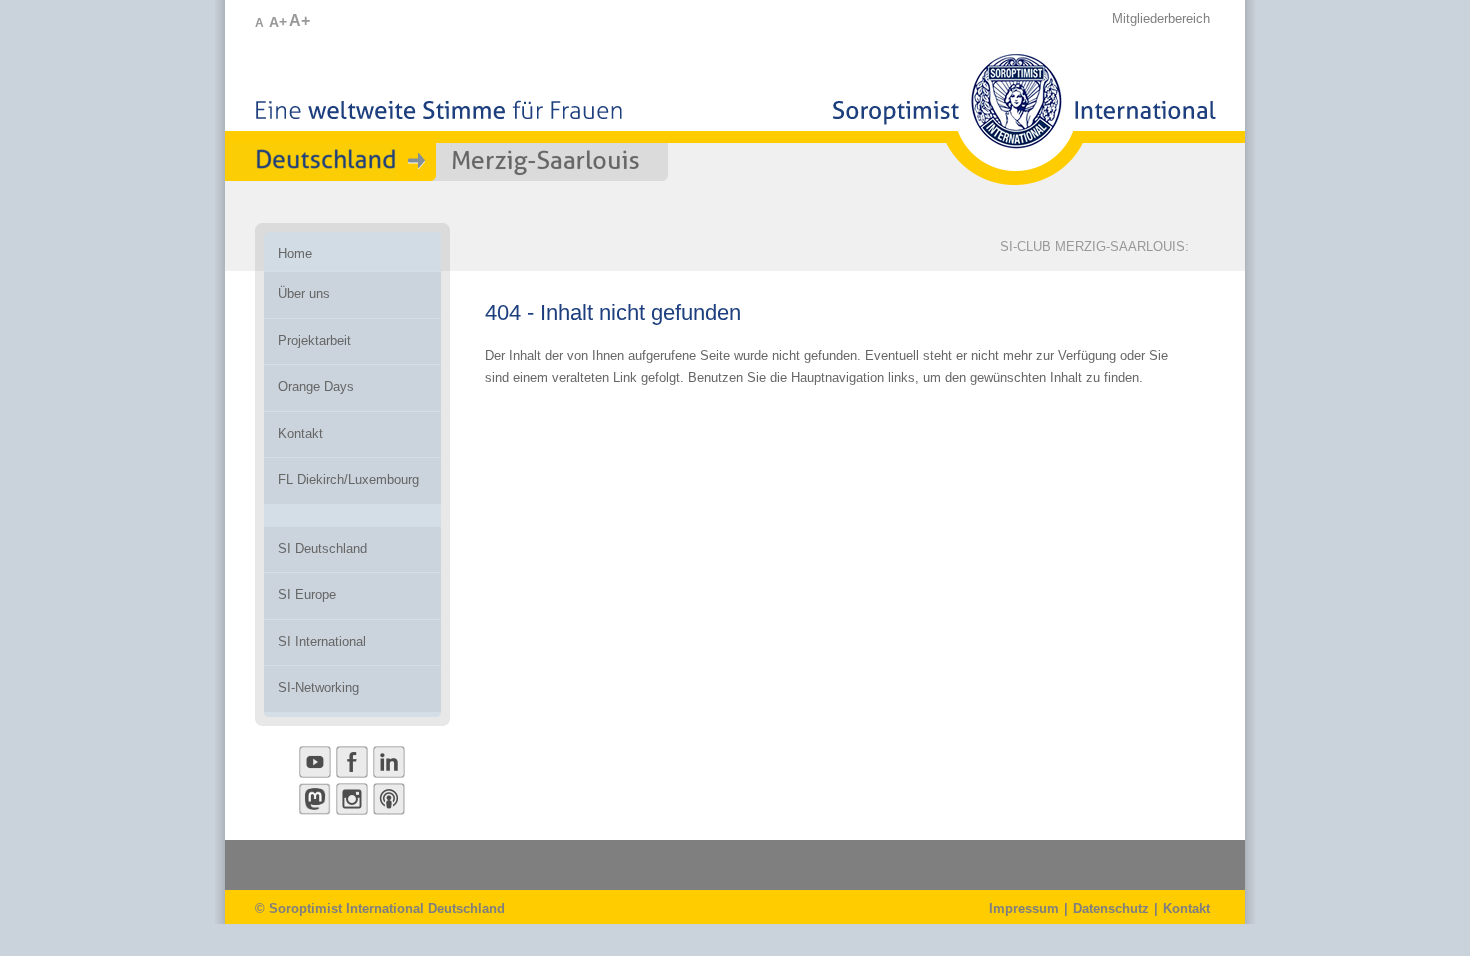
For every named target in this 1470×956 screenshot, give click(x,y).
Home (295, 253)
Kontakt (1186, 908)
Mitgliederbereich (1161, 18)
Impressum (1024, 908)
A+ (278, 22)
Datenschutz (1111, 908)
